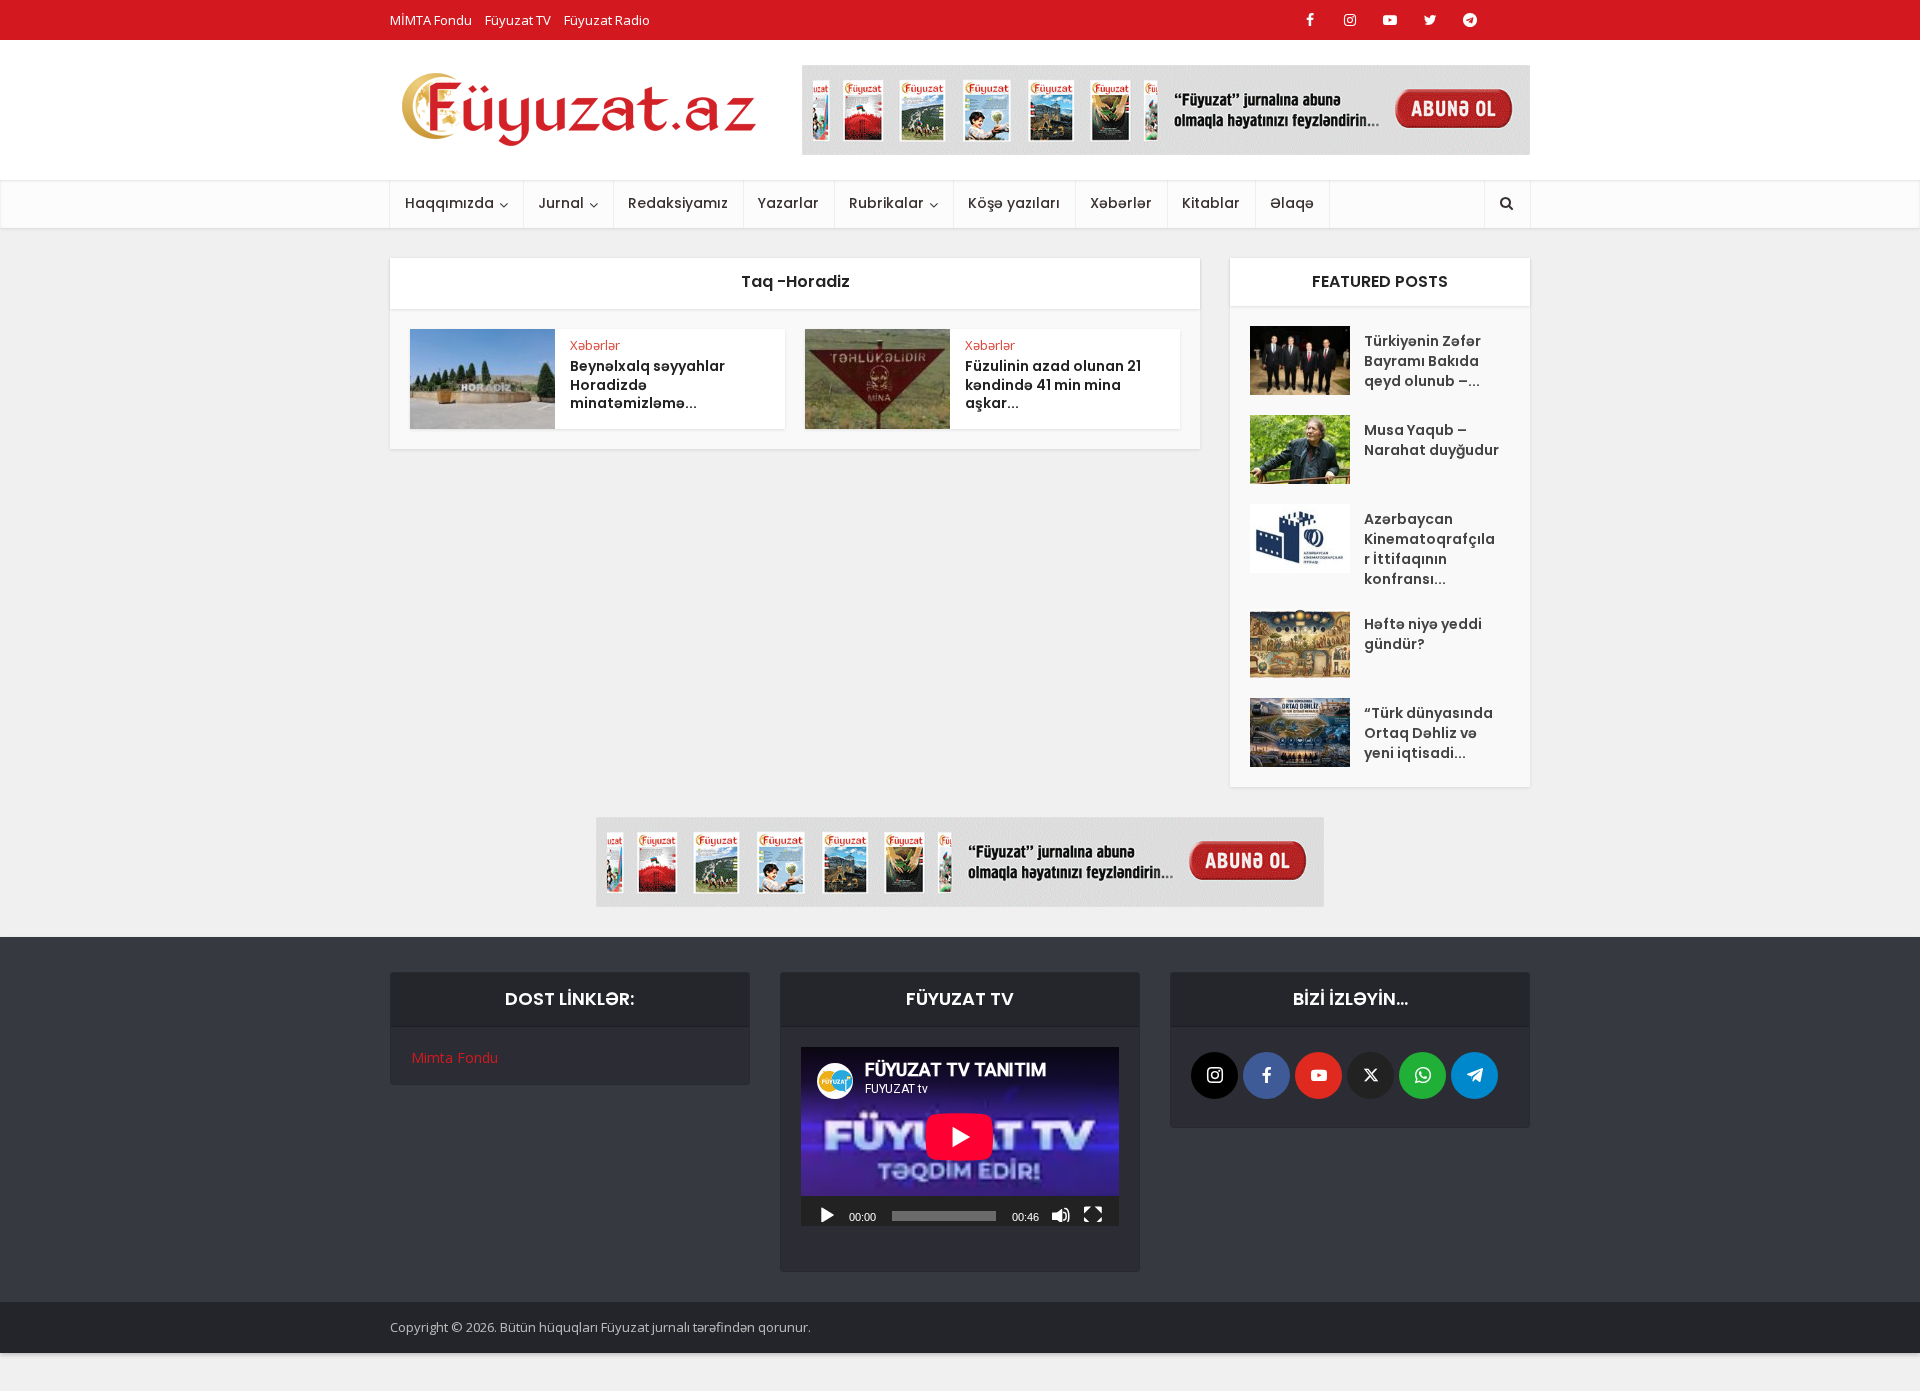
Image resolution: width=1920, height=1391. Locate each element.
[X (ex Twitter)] (1370, 1075)
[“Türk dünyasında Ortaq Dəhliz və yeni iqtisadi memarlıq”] (1307, 732)
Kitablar (1211, 203)
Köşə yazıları (1014, 203)
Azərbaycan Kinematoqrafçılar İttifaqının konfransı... (1429, 549)
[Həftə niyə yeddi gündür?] (1307, 643)
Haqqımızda (449, 203)
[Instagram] (1214, 1075)
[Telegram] (1474, 1075)
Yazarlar (788, 203)
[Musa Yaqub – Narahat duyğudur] (1307, 449)
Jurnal (561, 203)
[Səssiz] (1061, 1214)
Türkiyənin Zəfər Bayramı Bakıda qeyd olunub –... (1422, 361)
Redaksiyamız (678, 203)
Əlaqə (1292, 203)
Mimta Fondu (454, 1057)
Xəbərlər (1121, 203)
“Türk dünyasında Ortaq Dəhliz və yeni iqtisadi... (1428, 733)
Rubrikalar (886, 203)
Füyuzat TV (518, 20)
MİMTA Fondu (431, 20)
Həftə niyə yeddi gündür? (1423, 634)
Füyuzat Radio (607, 20)
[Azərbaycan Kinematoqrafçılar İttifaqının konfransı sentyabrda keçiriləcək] (1307, 538)
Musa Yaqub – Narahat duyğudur (1431, 440)
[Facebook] (1266, 1075)
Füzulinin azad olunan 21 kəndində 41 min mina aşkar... (1053, 385)
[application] (960, 1136)
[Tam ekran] (1093, 1214)
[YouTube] (1318, 1075)
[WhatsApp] (1422, 1075)
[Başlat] (827, 1214)
